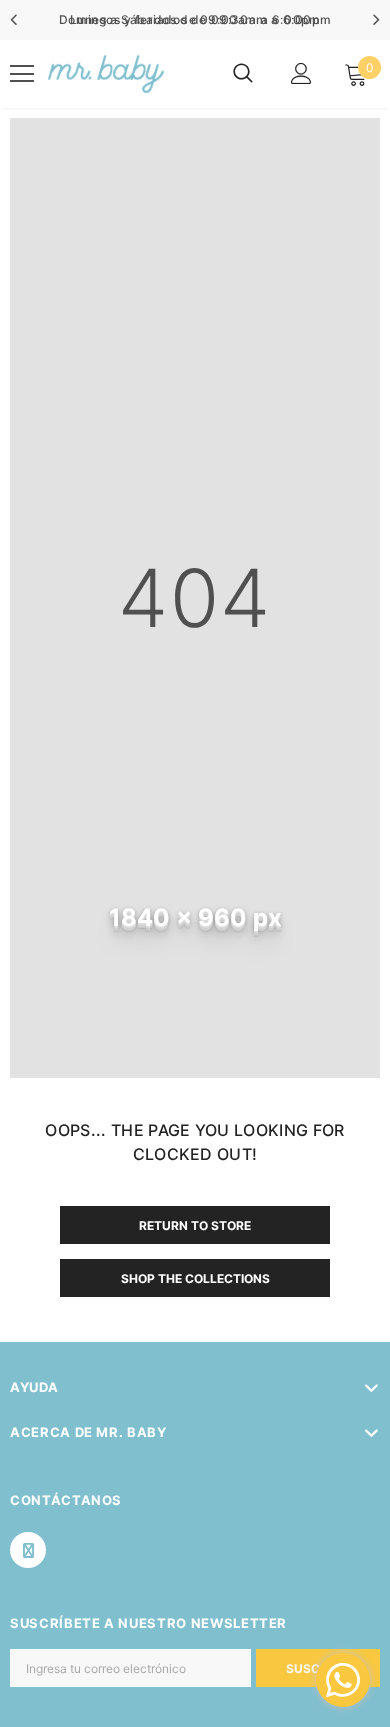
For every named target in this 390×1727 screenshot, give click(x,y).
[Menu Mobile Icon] (22, 74)
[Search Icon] (243, 74)
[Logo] (104, 74)
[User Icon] (301, 73)
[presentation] (14, 20)
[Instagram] (28, 1550)
